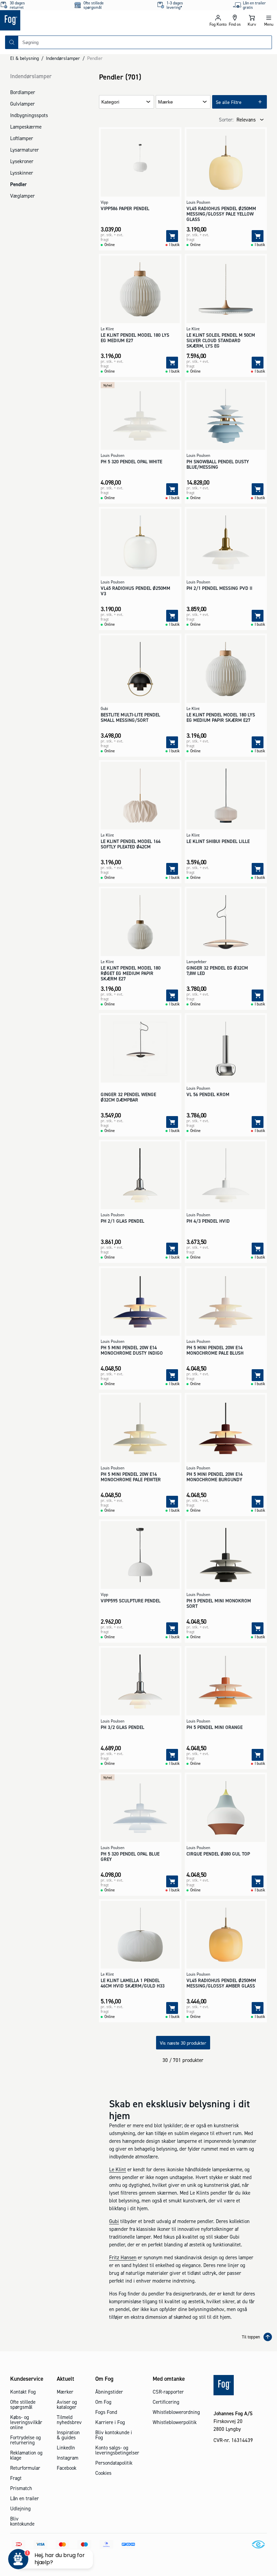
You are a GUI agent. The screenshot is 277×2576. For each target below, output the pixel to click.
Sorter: (226, 120)
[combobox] (145, 42)
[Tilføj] (172, 236)
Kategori (110, 102)
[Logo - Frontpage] (69, 20)
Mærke (166, 102)
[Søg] (12, 42)
